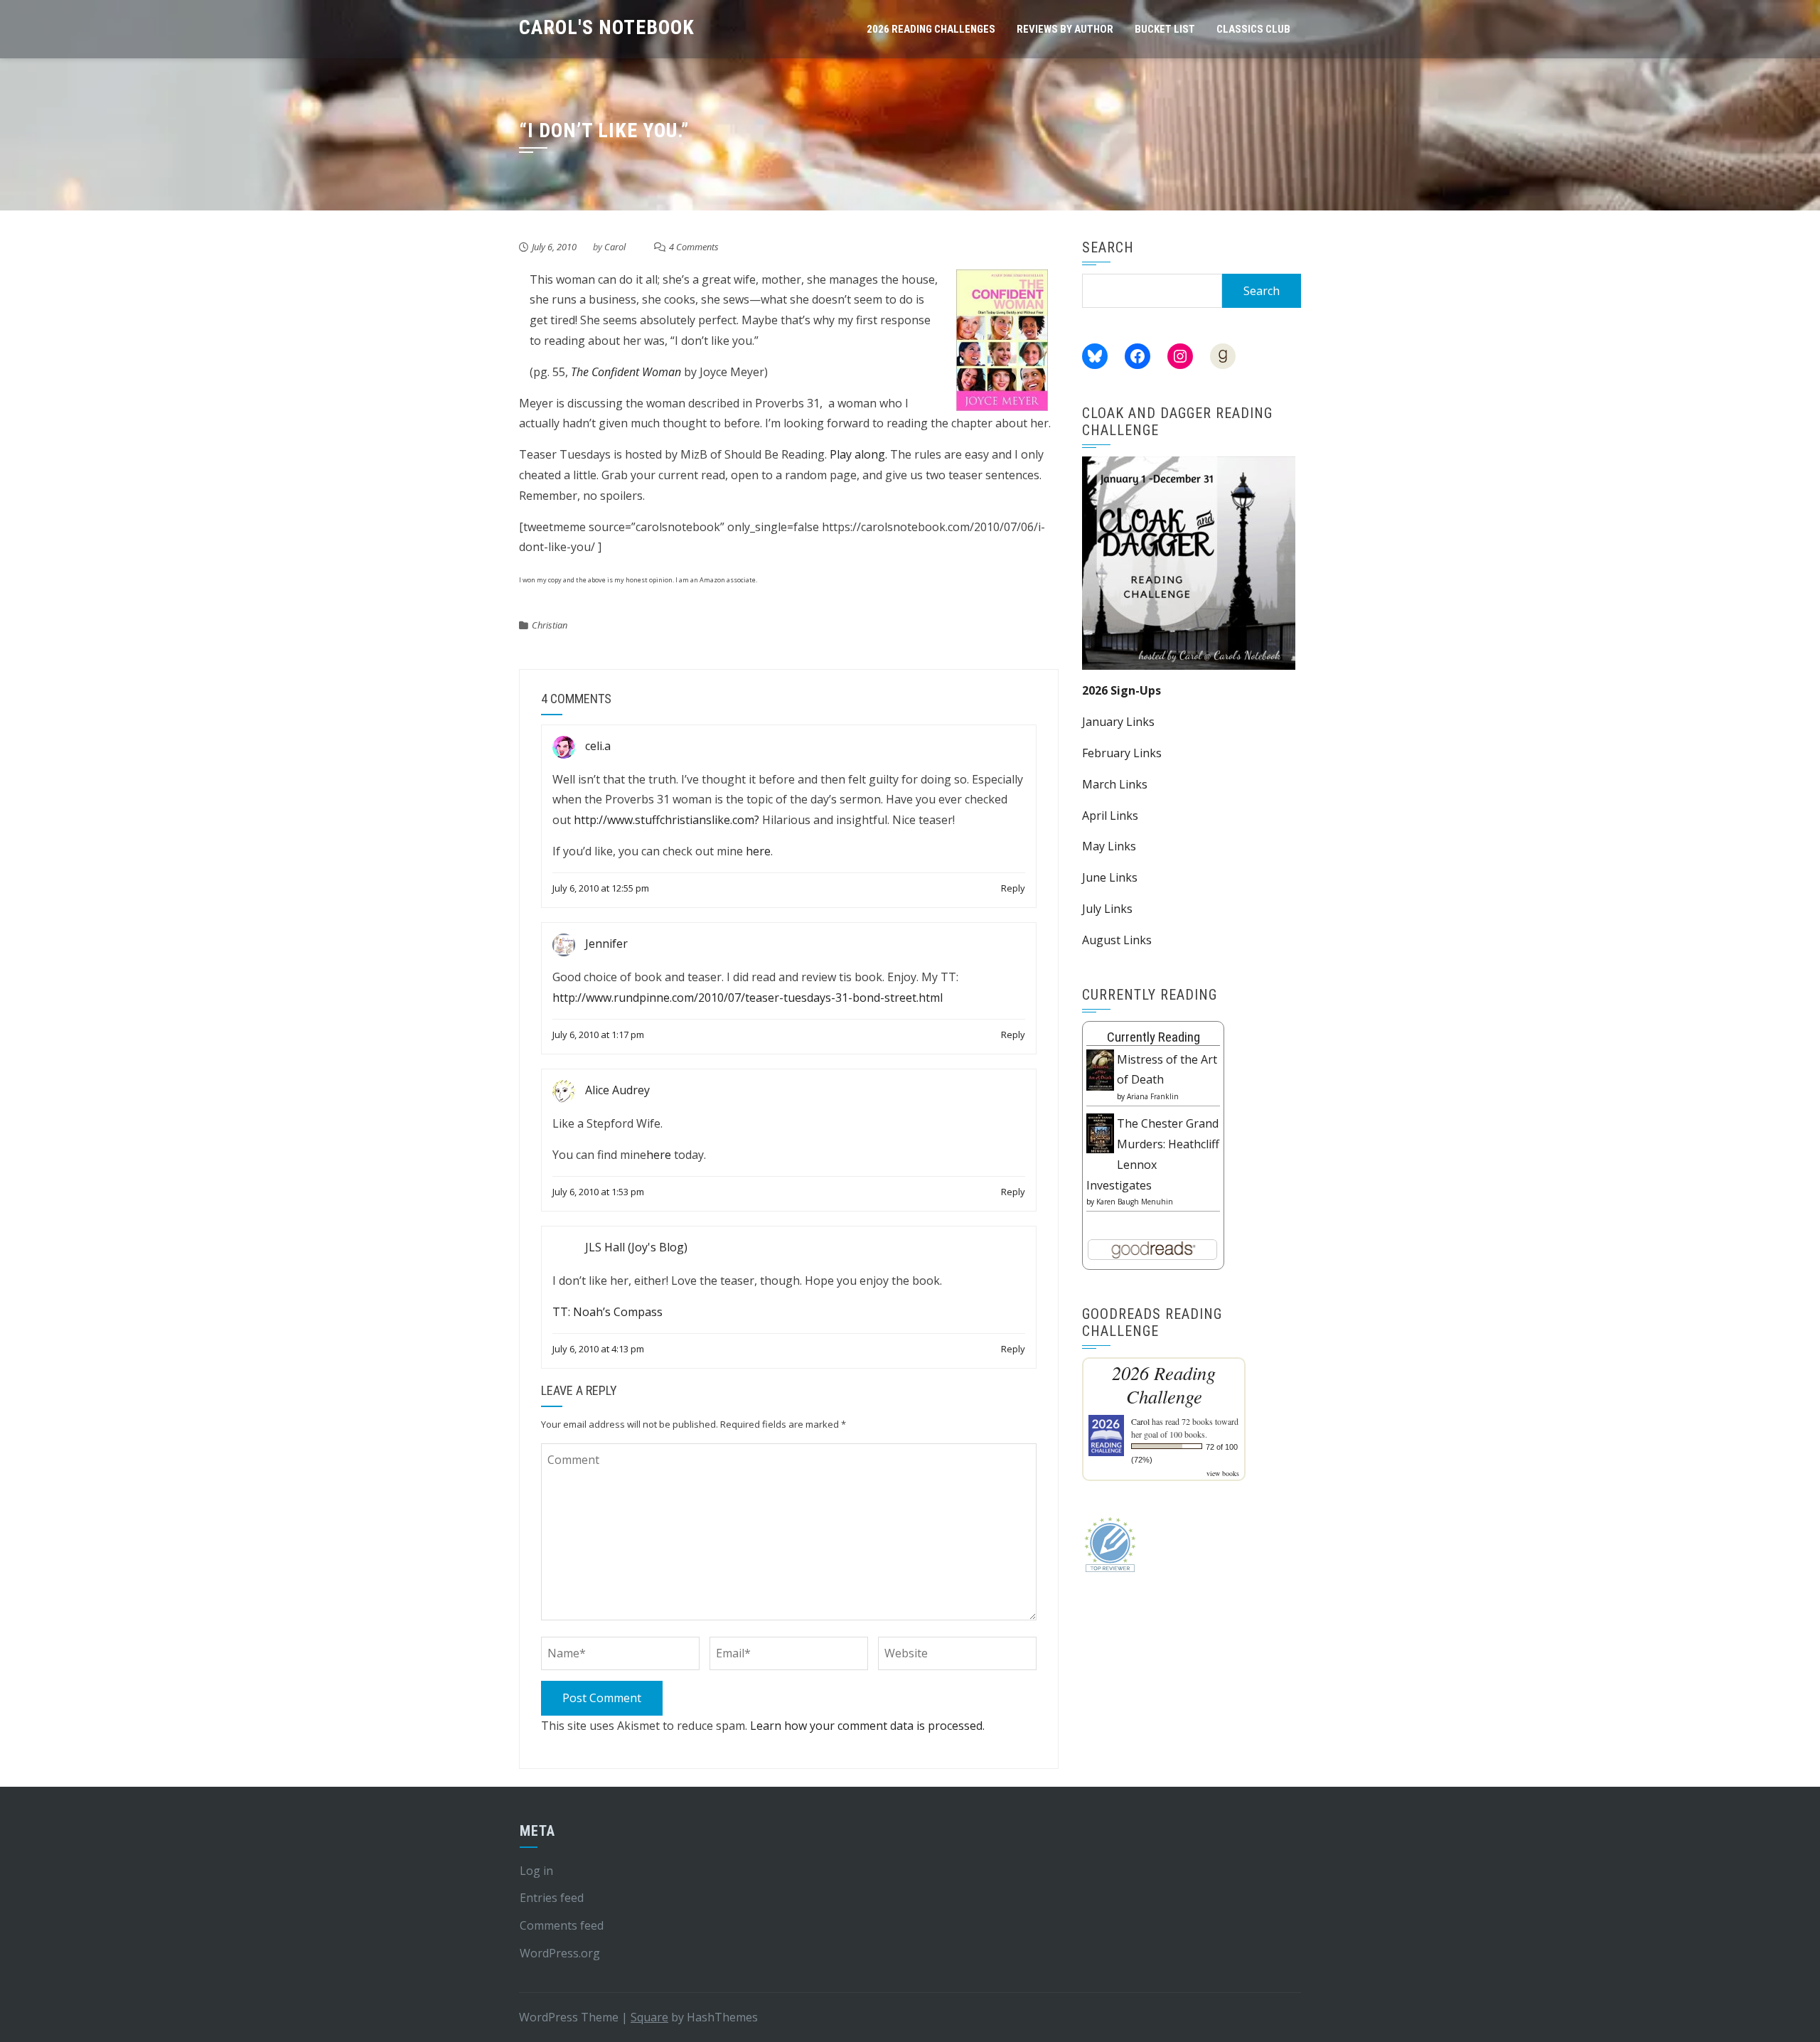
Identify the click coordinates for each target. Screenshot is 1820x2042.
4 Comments (694, 247)
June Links (1110, 877)
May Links (1109, 846)
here (758, 851)
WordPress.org (560, 1953)
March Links (1115, 784)
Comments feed (562, 1925)
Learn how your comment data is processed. (867, 1726)
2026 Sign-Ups (1122, 690)
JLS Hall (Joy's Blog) (636, 1247)
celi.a (598, 746)
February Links (1122, 753)
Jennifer (606, 944)
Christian (550, 625)
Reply (1013, 888)
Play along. (858, 454)
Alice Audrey (617, 1090)
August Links (1117, 940)
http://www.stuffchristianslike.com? (667, 820)
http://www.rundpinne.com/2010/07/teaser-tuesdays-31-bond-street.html (748, 998)
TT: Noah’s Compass (607, 1312)
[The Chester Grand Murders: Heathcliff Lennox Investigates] (1100, 1132)
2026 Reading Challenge (1164, 1384)
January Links (1118, 722)
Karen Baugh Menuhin (1135, 1202)
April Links (1110, 816)
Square (649, 2017)
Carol (615, 247)
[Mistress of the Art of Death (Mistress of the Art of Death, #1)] (1100, 1069)
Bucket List (1165, 29)
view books (1223, 1473)
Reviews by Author (1065, 29)
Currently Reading (1153, 1037)
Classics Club (1253, 29)
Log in (536, 1871)
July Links (1107, 909)
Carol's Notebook (607, 27)
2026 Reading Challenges (931, 29)
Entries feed (552, 1898)
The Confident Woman (626, 372)
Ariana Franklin (1153, 1096)
